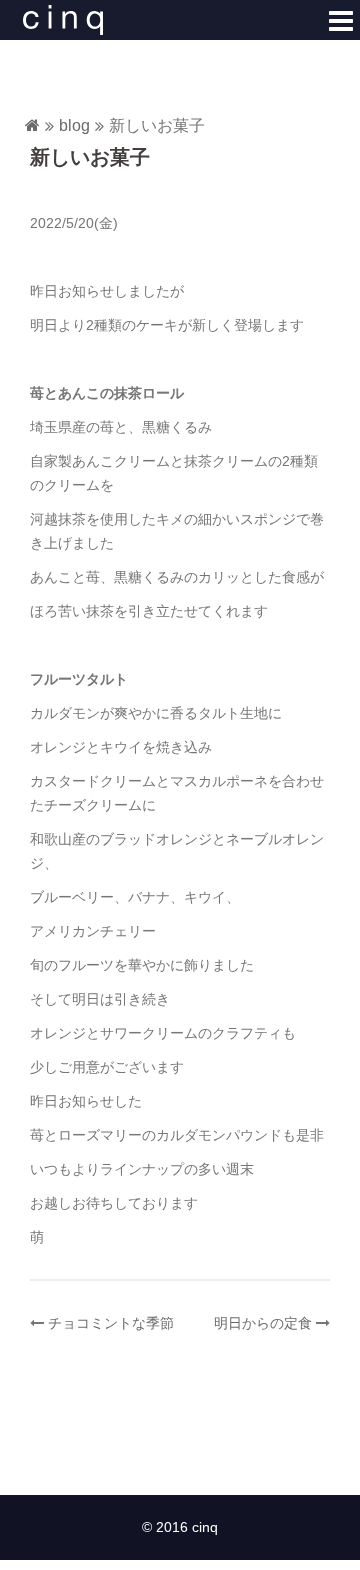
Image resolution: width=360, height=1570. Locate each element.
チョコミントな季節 (111, 1323)
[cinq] (63, 19)
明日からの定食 (263, 1323)
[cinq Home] (32, 126)
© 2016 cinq (180, 1527)
